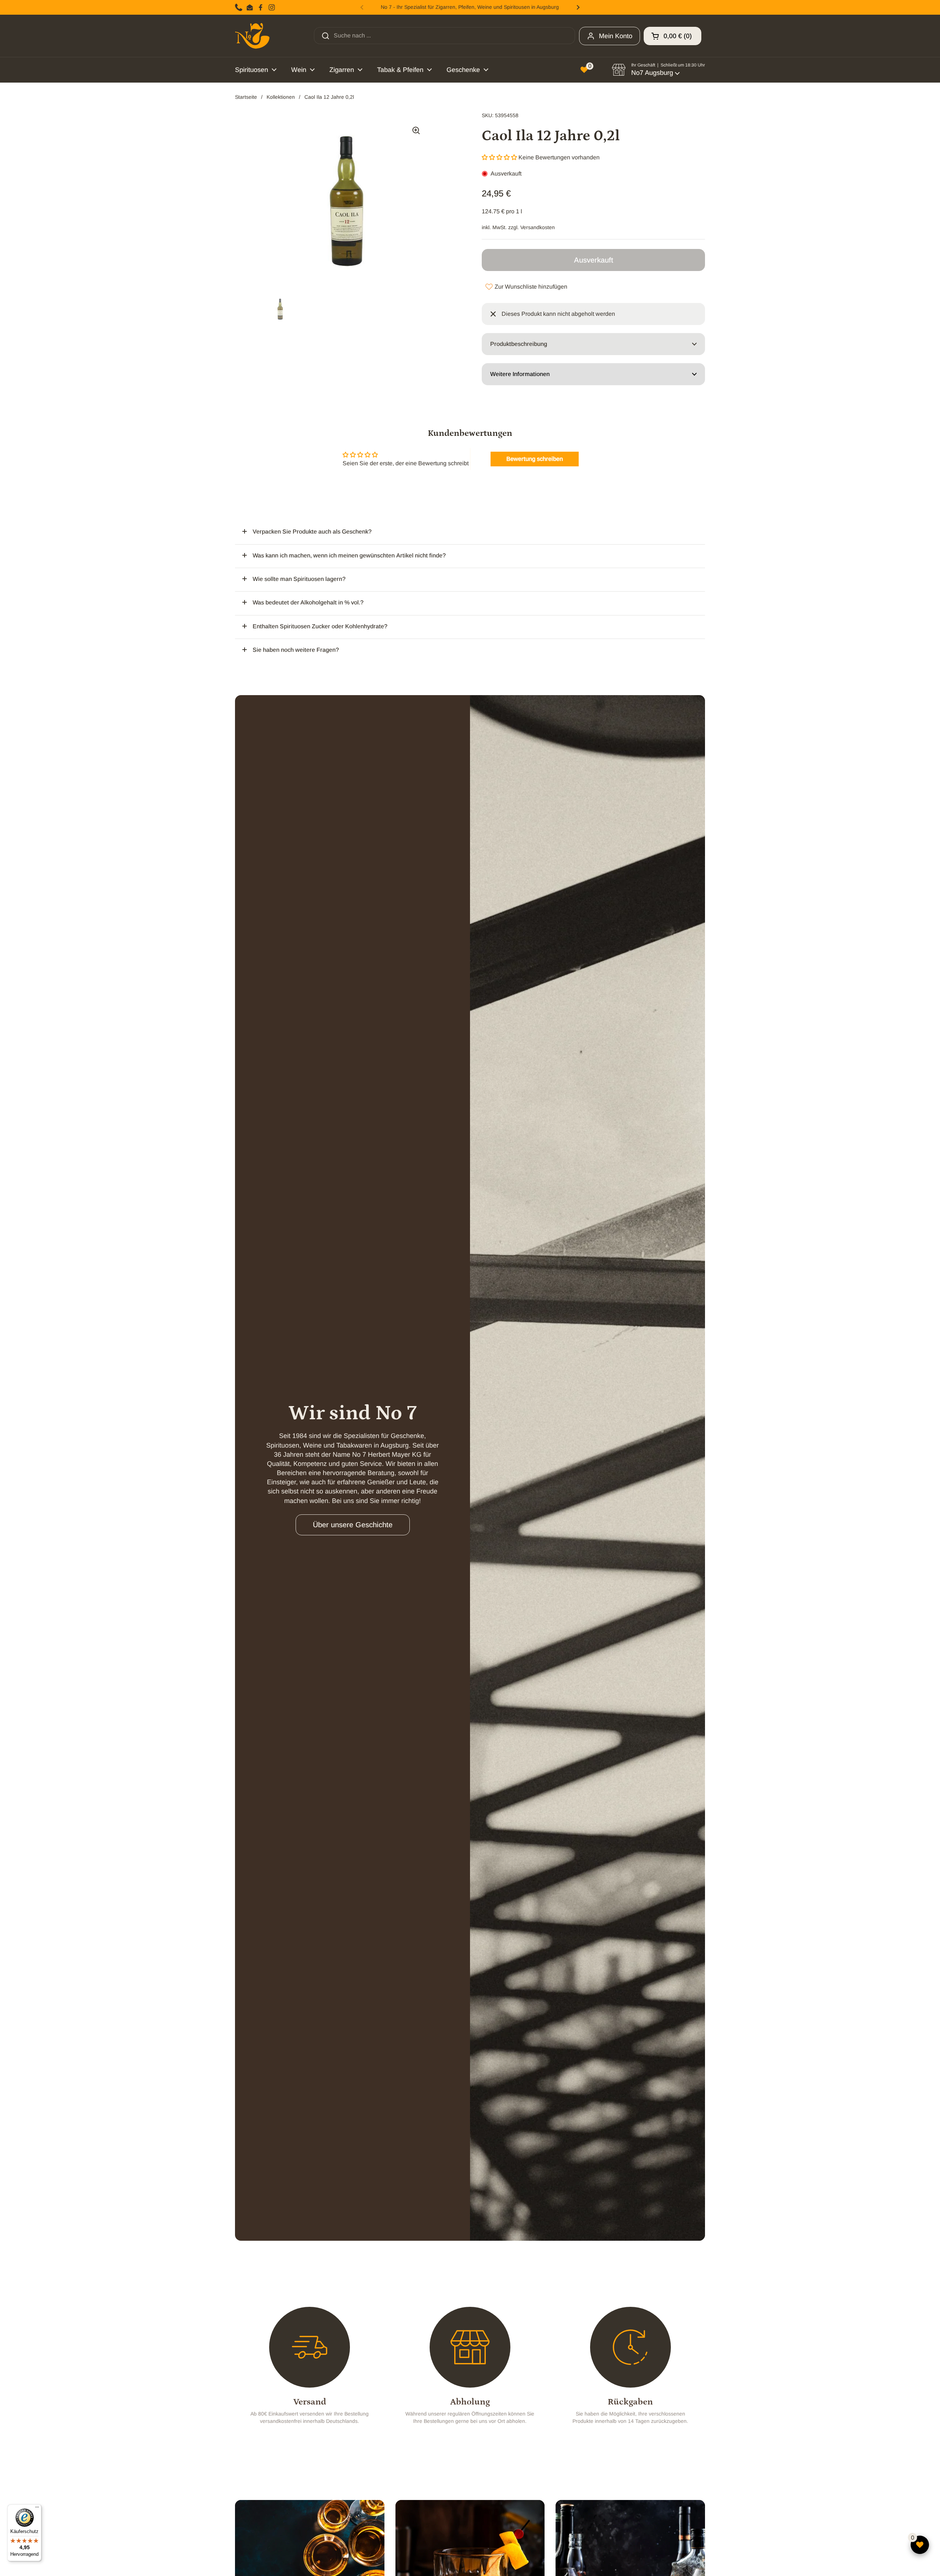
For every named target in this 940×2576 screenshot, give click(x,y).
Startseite (246, 97)
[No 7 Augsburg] (252, 36)
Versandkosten (538, 227)
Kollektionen (281, 97)
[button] (673, 36)
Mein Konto (616, 36)
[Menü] (37, 2509)
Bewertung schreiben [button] (535, 459)
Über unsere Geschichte (353, 1525)
